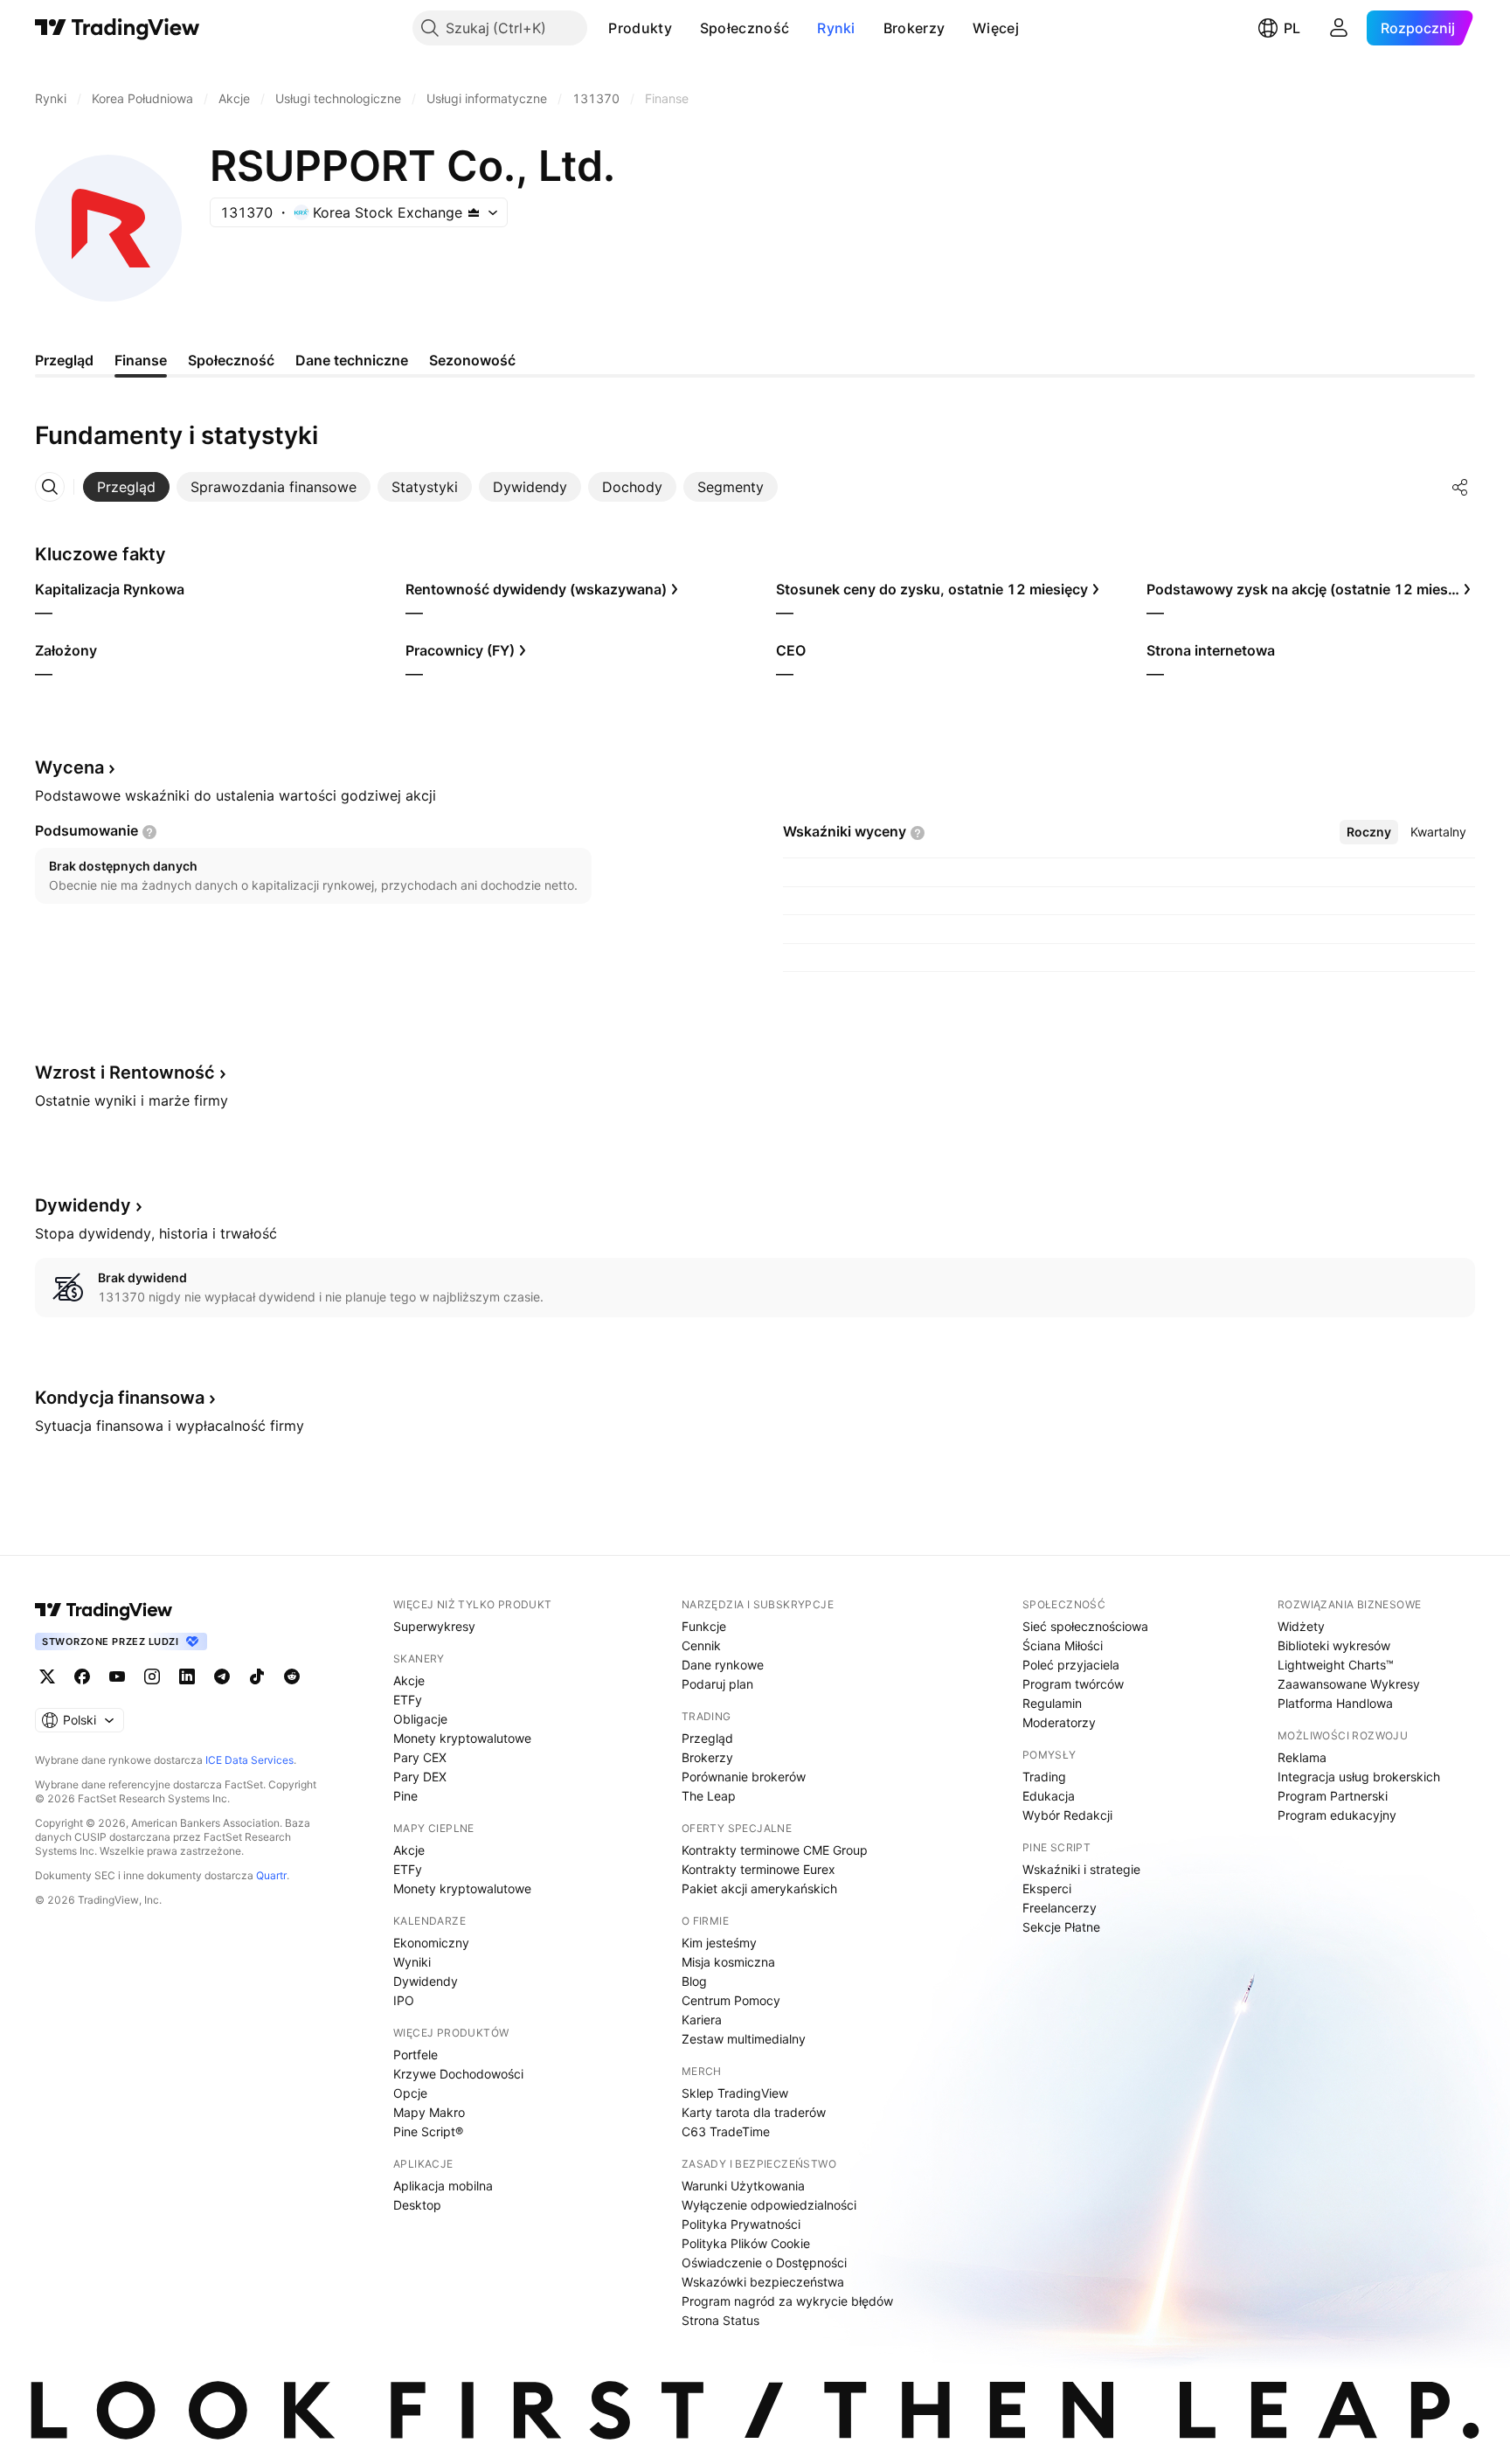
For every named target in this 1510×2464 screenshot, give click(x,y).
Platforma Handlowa (1335, 1703)
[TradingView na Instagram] (152, 1676)
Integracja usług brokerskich (1359, 1777)
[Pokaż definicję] (149, 832)
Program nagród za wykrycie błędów (787, 2301)
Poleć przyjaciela (1071, 1665)
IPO (404, 2000)
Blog (694, 1981)
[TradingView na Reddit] (292, 1676)
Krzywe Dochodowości (458, 2074)
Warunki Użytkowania (743, 2186)
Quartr (271, 1875)
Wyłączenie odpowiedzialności (769, 2205)
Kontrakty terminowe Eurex (758, 1869)
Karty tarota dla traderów (754, 2112)
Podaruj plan (717, 1684)
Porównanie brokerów (744, 1777)
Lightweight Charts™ (1336, 1665)
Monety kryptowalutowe (462, 1738)
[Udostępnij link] (1460, 487)
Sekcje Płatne (1061, 1927)
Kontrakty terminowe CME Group (775, 1850)
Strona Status (720, 2320)
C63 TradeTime (726, 2131)
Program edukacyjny (1337, 1815)
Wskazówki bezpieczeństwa (763, 2282)
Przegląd (707, 1738)
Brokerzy (914, 28)
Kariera (702, 2020)
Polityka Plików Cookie (746, 2243)
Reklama (1302, 1757)
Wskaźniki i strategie (1081, 1869)
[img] (474, 212)
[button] (685, 28)
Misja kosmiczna (728, 1962)
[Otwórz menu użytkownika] (1339, 28)
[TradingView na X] (47, 1676)
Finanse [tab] (141, 360)
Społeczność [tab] (231, 360)
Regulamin (1052, 1703)
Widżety (1301, 1626)
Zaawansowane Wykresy (1349, 1684)
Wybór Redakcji (1067, 1815)
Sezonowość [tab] (472, 360)
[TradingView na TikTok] (257, 1676)
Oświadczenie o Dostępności (764, 2263)
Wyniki (412, 1962)
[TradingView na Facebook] (82, 1676)
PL (1292, 28)
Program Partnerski (1333, 1796)
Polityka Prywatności (741, 2224)
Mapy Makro (429, 2112)
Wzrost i (125, 1072)
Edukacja (1049, 1796)
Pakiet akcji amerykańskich (759, 1888)
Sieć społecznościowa (1085, 1626)
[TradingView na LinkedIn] (187, 1676)
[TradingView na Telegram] (222, 1676)
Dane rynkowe (723, 1665)
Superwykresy (434, 1626)
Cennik (701, 1645)
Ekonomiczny (431, 1943)
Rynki (836, 28)
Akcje (409, 1680)
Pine (405, 1796)
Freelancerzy (1060, 1908)
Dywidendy (426, 1981)
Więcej (996, 28)
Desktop (417, 2205)
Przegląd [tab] (64, 360)
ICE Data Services (249, 1760)
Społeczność (745, 28)
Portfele (416, 2054)
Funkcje (704, 1626)
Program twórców (1073, 1684)
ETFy (408, 1700)
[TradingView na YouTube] (117, 1676)
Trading (1044, 1777)
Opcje (410, 2093)
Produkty (640, 28)
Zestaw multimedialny (744, 2039)
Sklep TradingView (735, 2093)
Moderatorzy (1059, 1722)
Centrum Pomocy (731, 2000)
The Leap (709, 1796)
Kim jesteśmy (719, 1943)
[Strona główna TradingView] (118, 28)
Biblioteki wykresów (1334, 1645)
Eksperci (1047, 1888)
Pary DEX (420, 1777)
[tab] (126, 487)
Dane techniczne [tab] (352, 360)
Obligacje (420, 1719)
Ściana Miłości (1063, 1645)
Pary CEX (420, 1757)
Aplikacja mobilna (443, 2186)
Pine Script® (428, 2131)
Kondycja (120, 1398)
